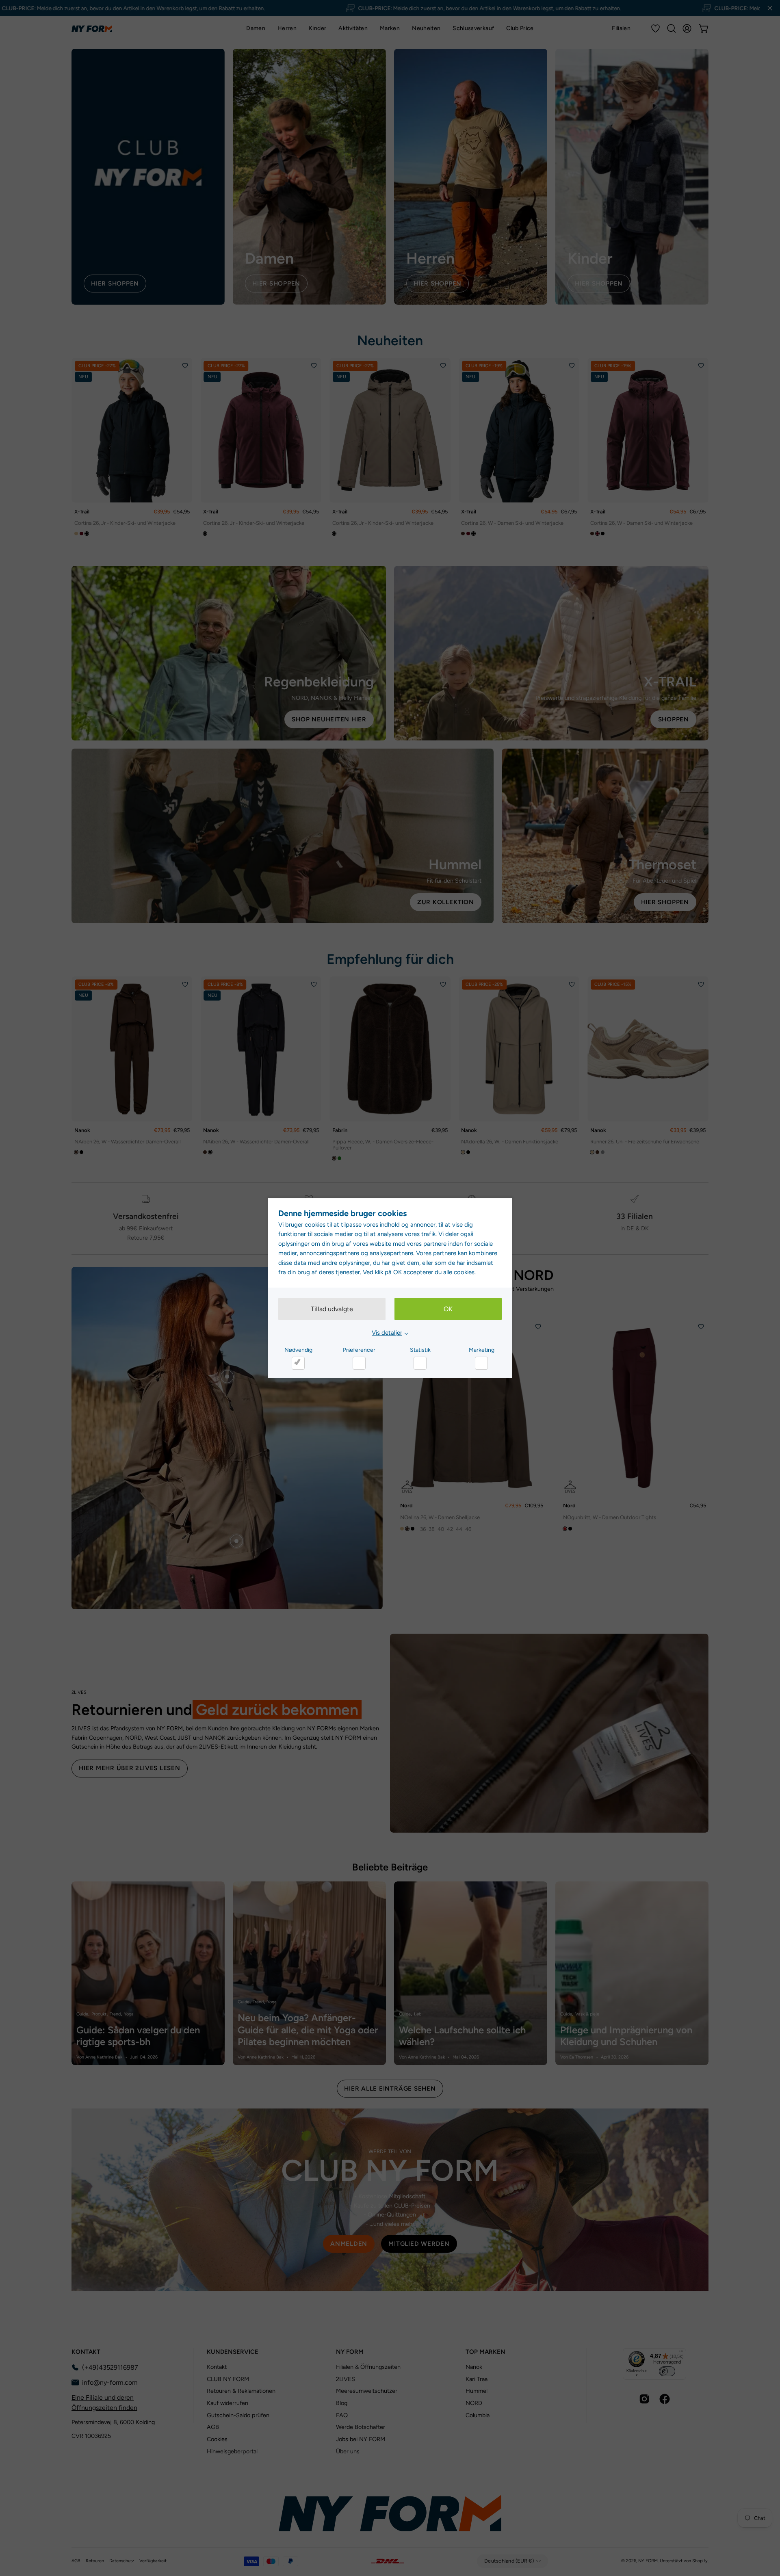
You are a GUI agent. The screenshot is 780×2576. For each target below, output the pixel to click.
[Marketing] (481, 1363)
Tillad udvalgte (332, 1309)
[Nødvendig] (298, 1363)
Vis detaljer (387, 1333)
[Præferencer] (359, 1363)
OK (448, 1309)
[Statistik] (420, 1363)
